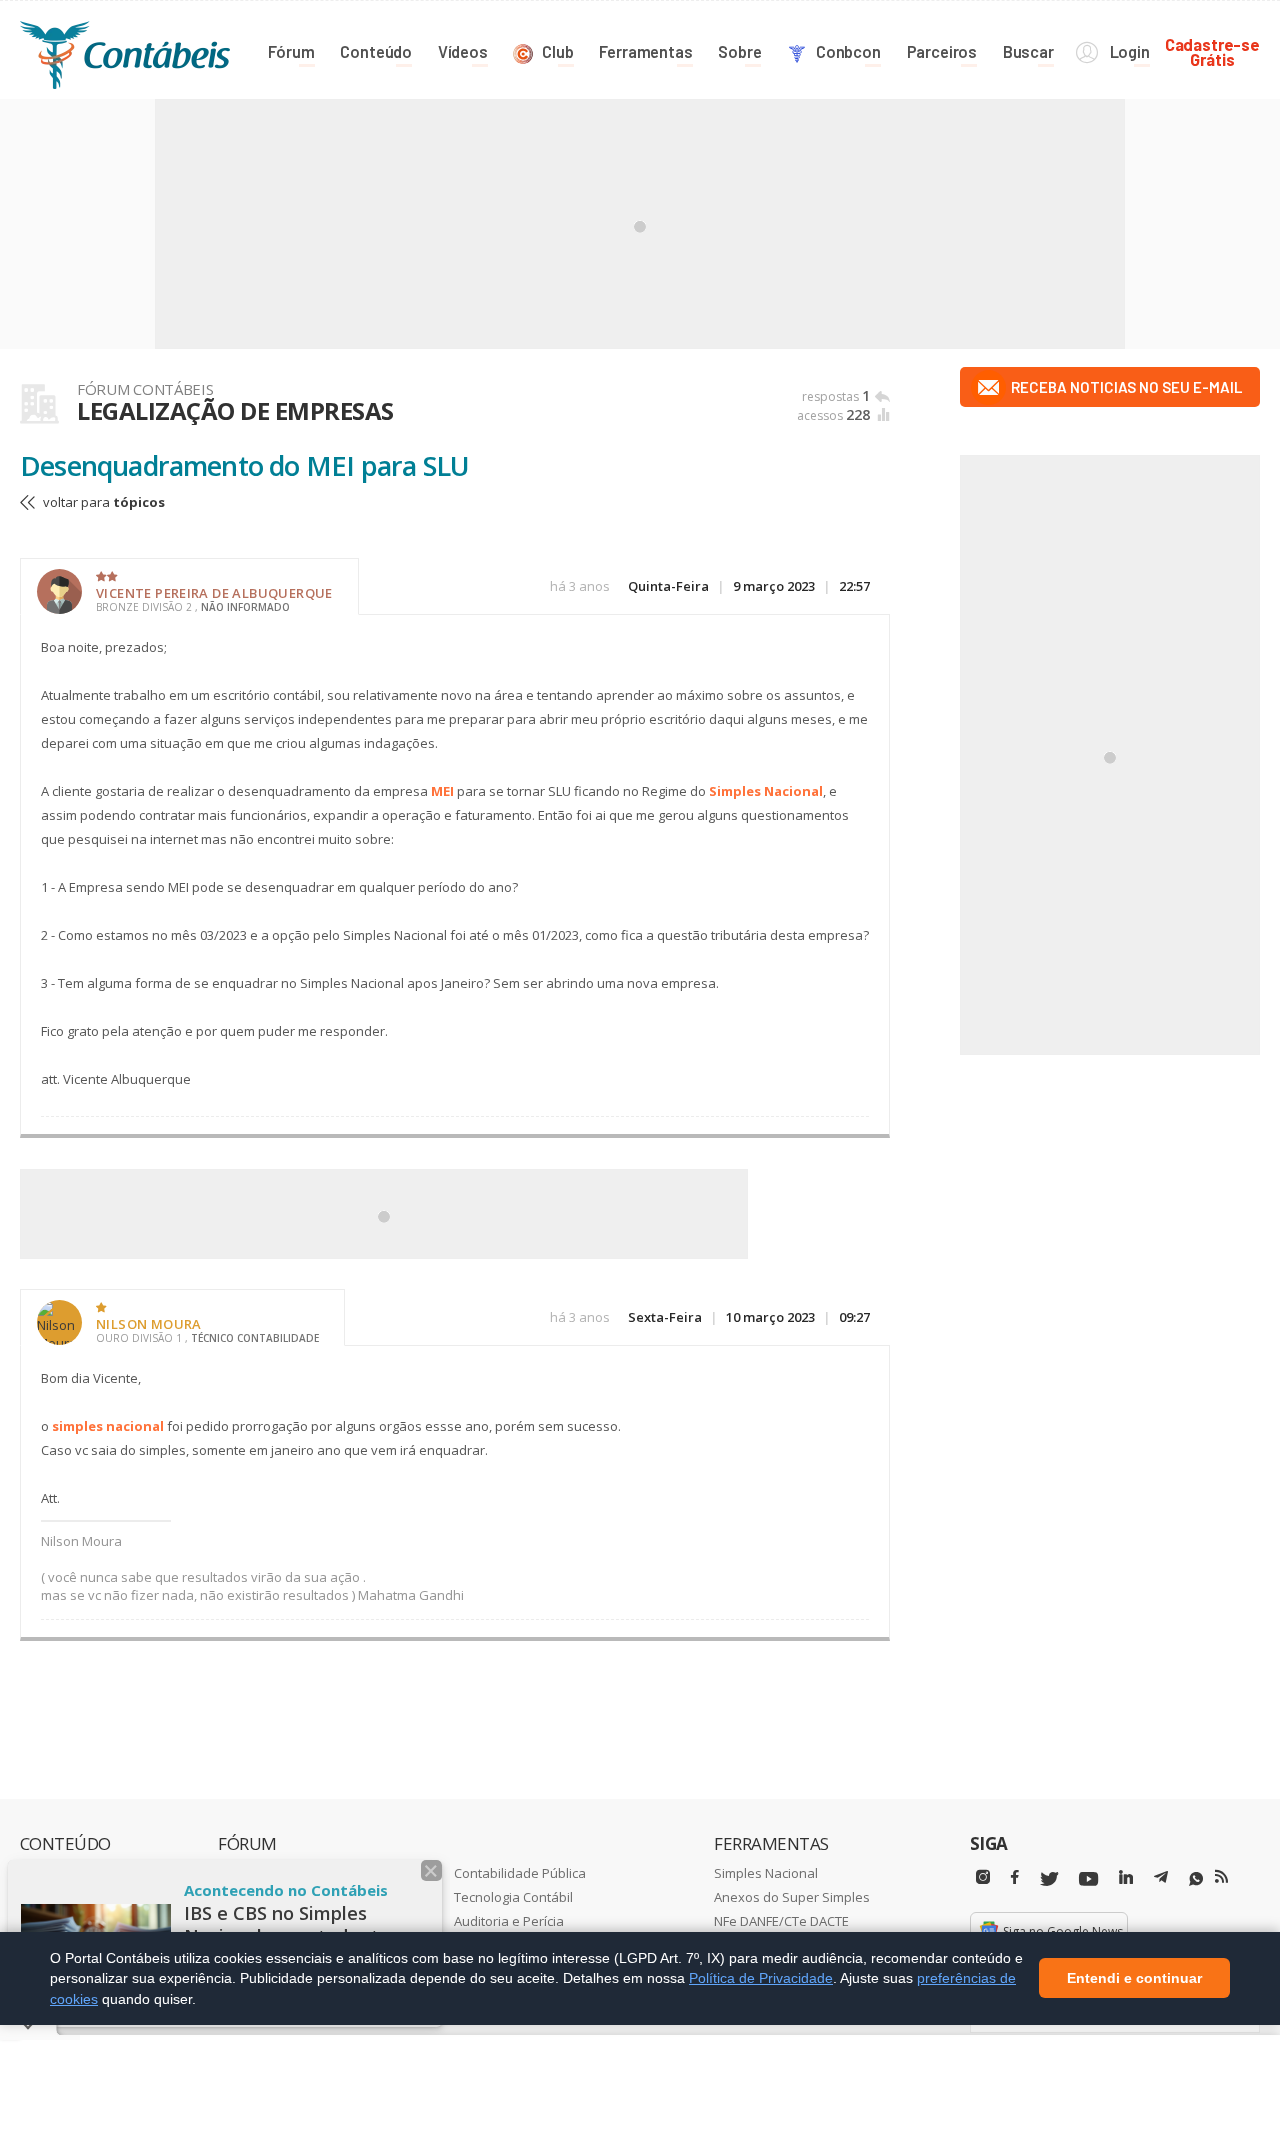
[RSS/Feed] (1221, 1877)
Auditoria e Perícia (509, 1921)
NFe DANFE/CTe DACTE (781, 1921)
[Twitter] (1049, 1879)
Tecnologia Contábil (513, 1897)
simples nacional (108, 1426)
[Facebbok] (1015, 1877)
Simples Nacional (766, 791)
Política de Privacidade (761, 1978)
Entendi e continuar (1134, 1979)
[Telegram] (1161, 1880)
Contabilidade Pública (520, 1873)
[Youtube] (1088, 1879)
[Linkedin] (1126, 1877)
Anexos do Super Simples (792, 1897)
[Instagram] (983, 1877)
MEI (442, 791)
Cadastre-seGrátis (1212, 51)
